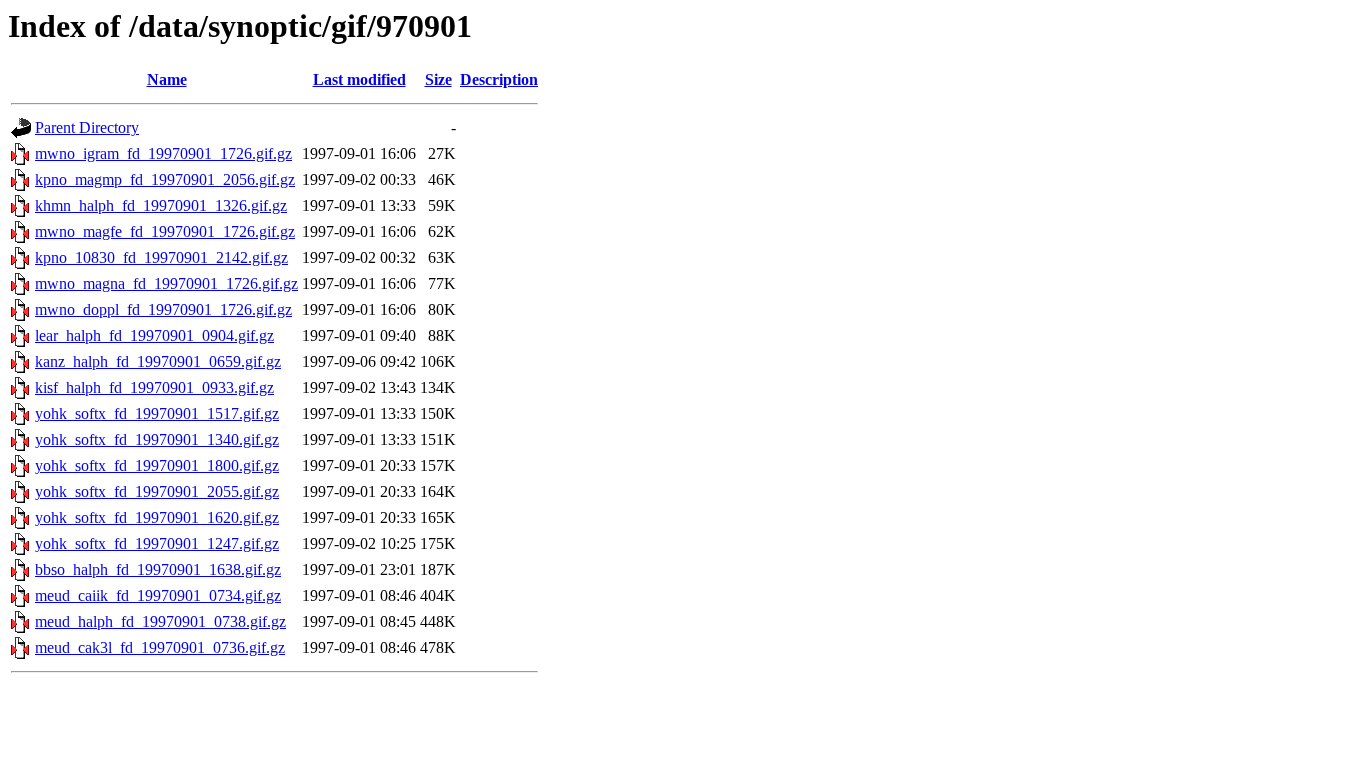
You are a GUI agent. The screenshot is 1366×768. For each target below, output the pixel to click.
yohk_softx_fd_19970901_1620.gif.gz (157, 517)
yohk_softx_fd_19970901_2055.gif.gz (157, 491)
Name (167, 79)
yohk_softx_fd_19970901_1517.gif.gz (157, 413)
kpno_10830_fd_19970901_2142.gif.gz (161, 257)
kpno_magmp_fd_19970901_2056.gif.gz (165, 179)
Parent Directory (87, 127)
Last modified (359, 79)
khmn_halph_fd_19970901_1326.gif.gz (161, 205)
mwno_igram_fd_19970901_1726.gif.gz (163, 153)
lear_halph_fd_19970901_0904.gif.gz (154, 335)
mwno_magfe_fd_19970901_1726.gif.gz (165, 231)
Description (499, 79)
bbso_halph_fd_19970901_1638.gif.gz (158, 569)
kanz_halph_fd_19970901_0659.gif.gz (158, 361)
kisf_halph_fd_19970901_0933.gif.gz (154, 387)
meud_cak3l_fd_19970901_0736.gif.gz (160, 647)
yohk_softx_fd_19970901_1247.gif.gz (157, 543)
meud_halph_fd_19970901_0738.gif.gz (160, 621)
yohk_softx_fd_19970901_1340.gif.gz (157, 439)
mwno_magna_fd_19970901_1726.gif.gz (166, 283)
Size (438, 79)
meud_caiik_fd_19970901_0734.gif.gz (158, 595)
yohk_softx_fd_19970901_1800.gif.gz (157, 465)
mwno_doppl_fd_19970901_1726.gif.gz (163, 309)
